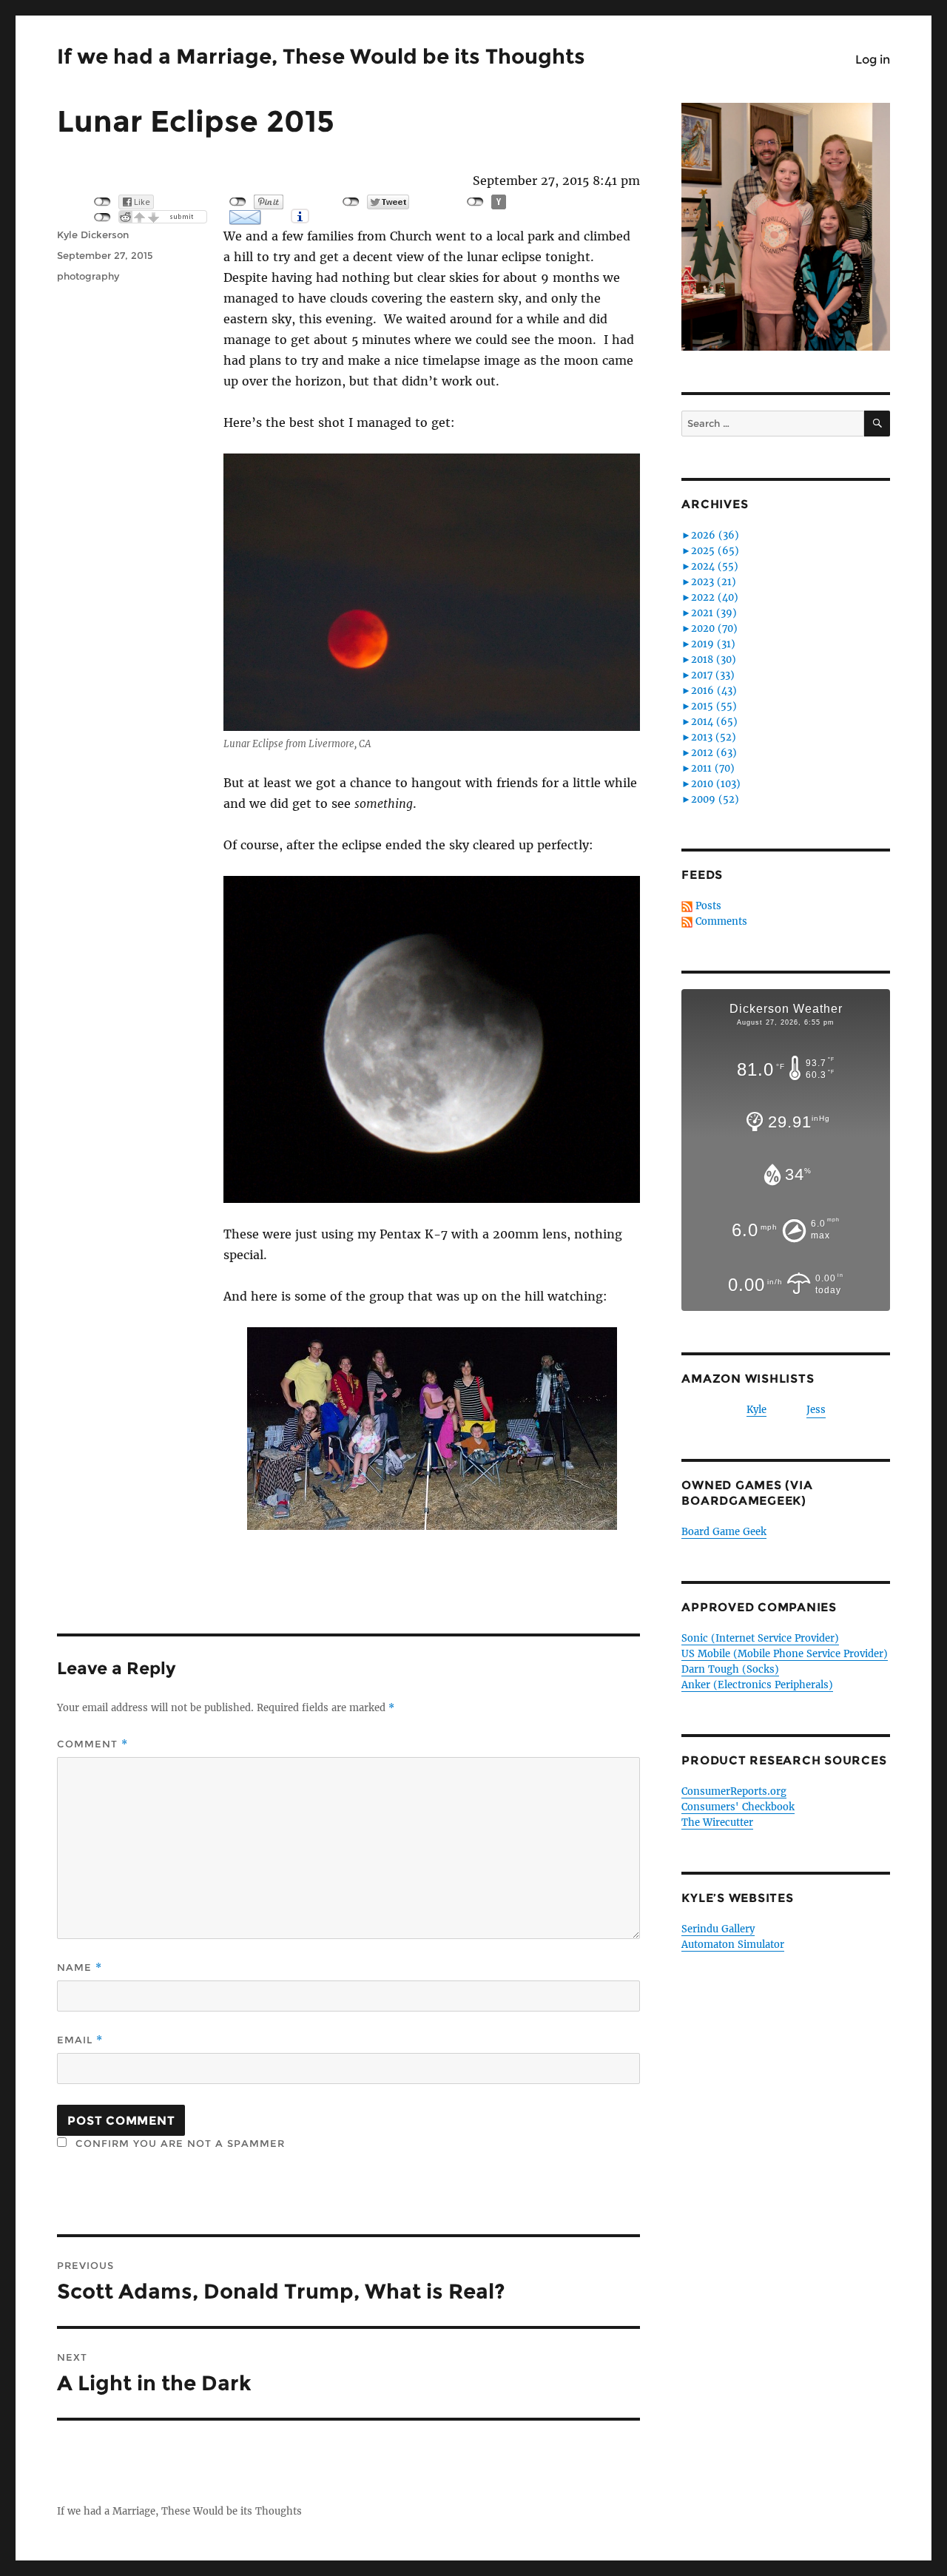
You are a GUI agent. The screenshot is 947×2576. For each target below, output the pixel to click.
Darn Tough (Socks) (730, 1669)
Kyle (756, 1410)
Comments (721, 921)
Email (80, 2040)
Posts (708, 906)
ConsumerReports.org (734, 1791)
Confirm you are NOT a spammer (178, 2143)
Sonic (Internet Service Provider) (760, 1638)
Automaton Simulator (733, 1945)
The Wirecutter (717, 1823)
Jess (816, 1410)
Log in (873, 60)
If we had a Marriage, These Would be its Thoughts (321, 56)
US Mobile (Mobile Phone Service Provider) (785, 1654)
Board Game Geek (724, 1532)
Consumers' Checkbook (738, 1807)
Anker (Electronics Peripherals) (757, 1685)
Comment (92, 1744)
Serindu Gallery (718, 1929)
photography (88, 276)
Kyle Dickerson (93, 235)
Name (80, 1968)
